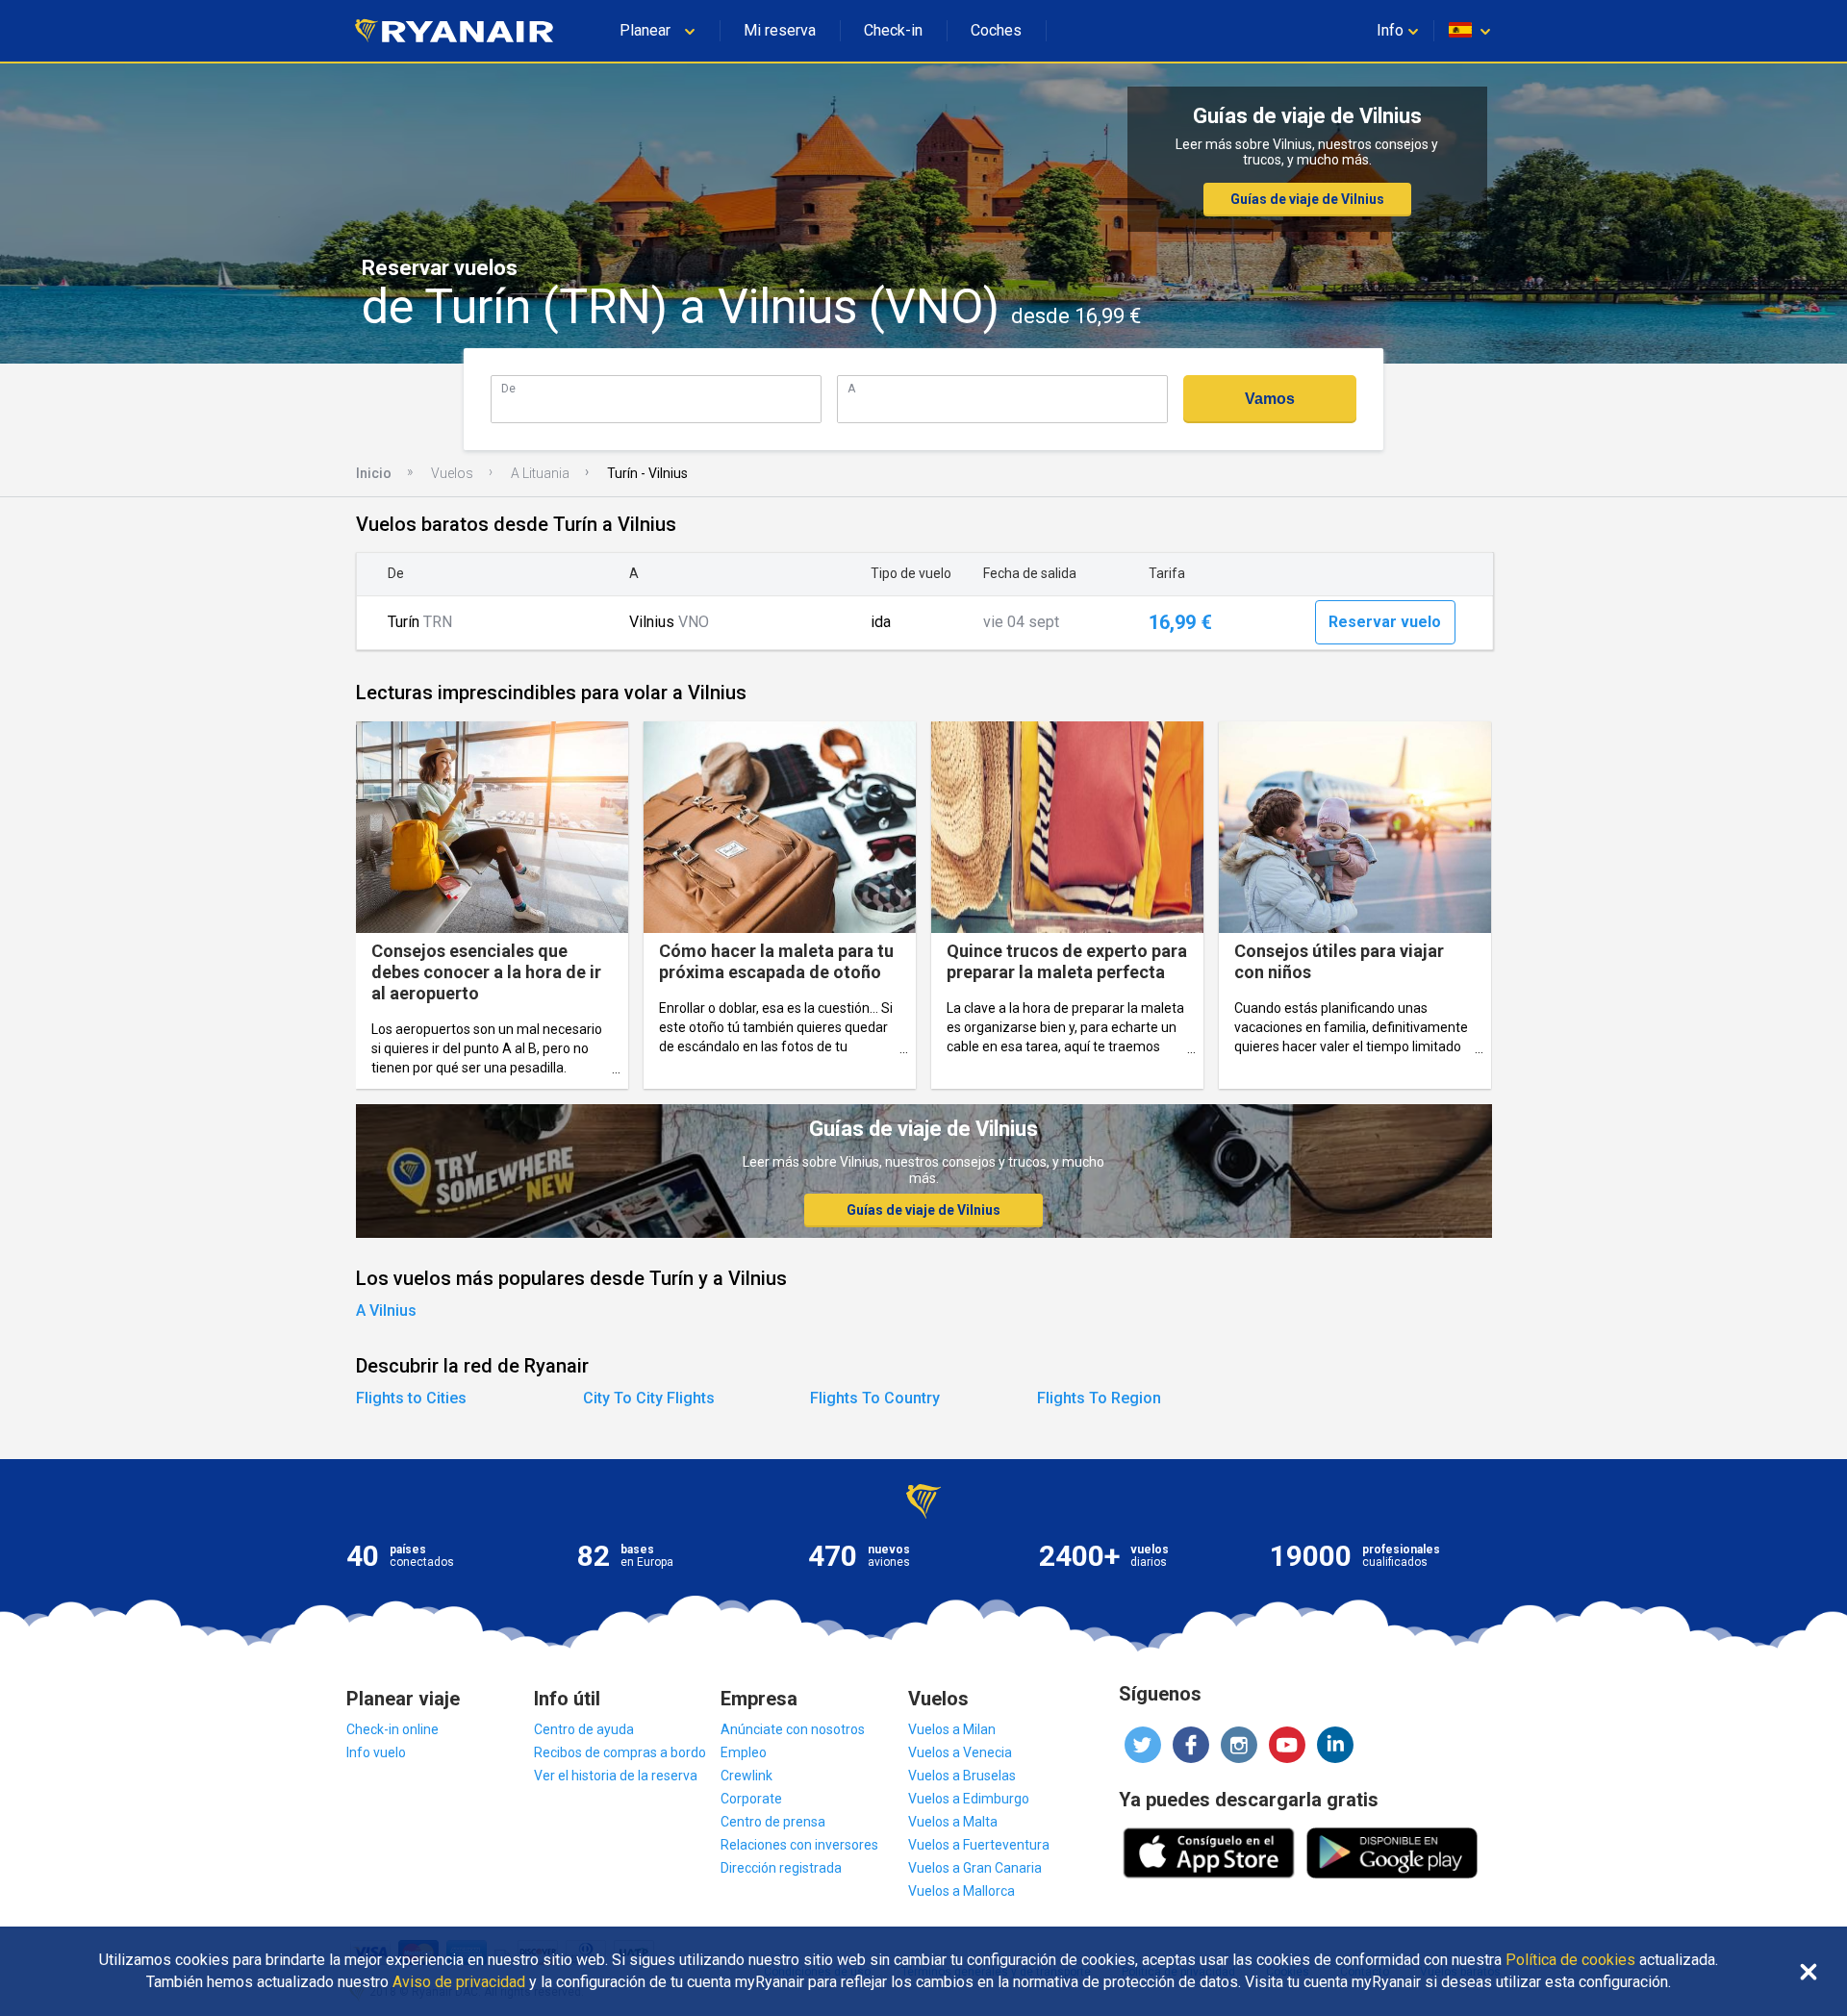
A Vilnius (386, 1310)
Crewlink (746, 1776)
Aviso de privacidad (459, 1982)
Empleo (744, 1752)
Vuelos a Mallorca (961, 1891)
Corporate (751, 1799)
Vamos (1270, 399)
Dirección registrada (781, 1868)
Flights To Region (1099, 1398)
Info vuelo (376, 1752)
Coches (996, 30)
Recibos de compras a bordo (620, 1752)
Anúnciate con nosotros (793, 1729)
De (508, 388)
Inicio (374, 473)
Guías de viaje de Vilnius (1307, 199)
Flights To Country (875, 1398)
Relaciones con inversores (799, 1845)
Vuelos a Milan (952, 1729)
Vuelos (452, 473)
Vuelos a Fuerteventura (979, 1845)
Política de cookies (1570, 1960)
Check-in (893, 30)
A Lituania (540, 473)
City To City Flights (649, 1398)
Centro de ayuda (584, 1729)
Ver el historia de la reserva (616, 1776)
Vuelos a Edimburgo (969, 1799)
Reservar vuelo (1385, 622)
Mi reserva (780, 30)
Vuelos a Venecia (960, 1752)
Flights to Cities (411, 1398)
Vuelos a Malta (953, 1822)
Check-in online (392, 1729)
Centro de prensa (773, 1822)
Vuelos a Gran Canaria (975, 1868)
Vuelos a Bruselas (962, 1776)
